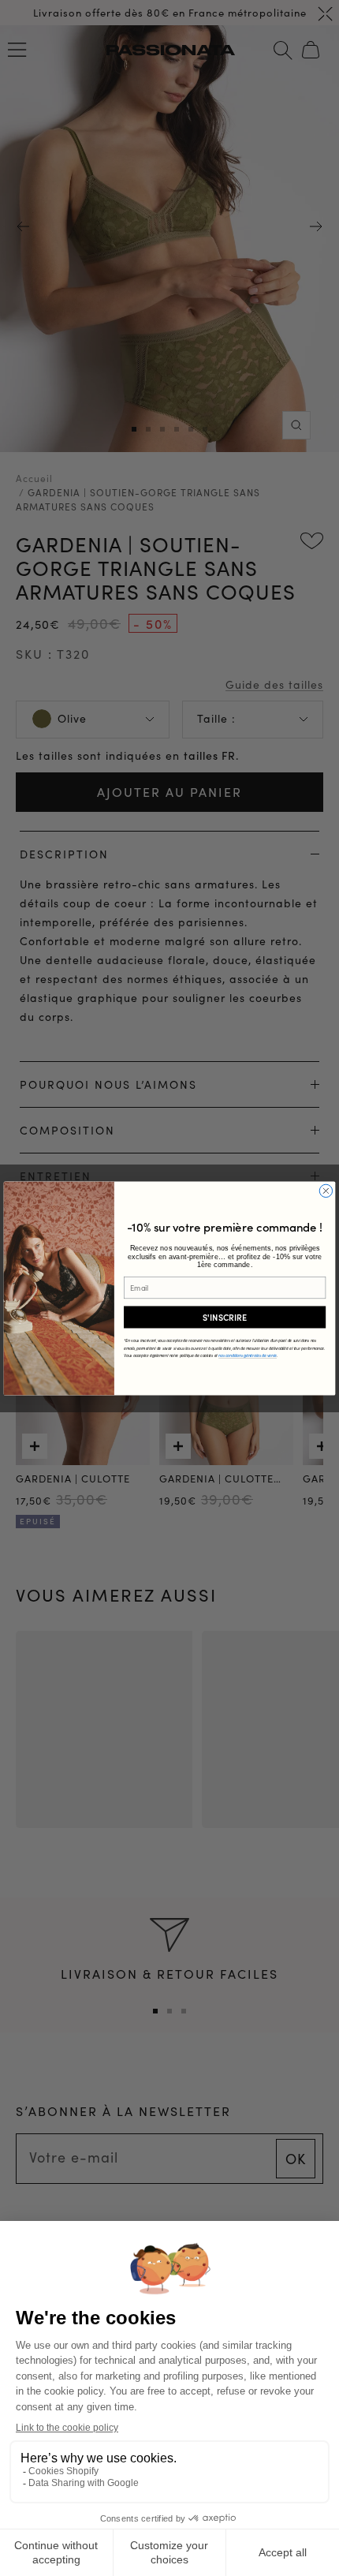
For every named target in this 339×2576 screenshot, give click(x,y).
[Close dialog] (326, 1191)
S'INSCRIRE (225, 1316)
